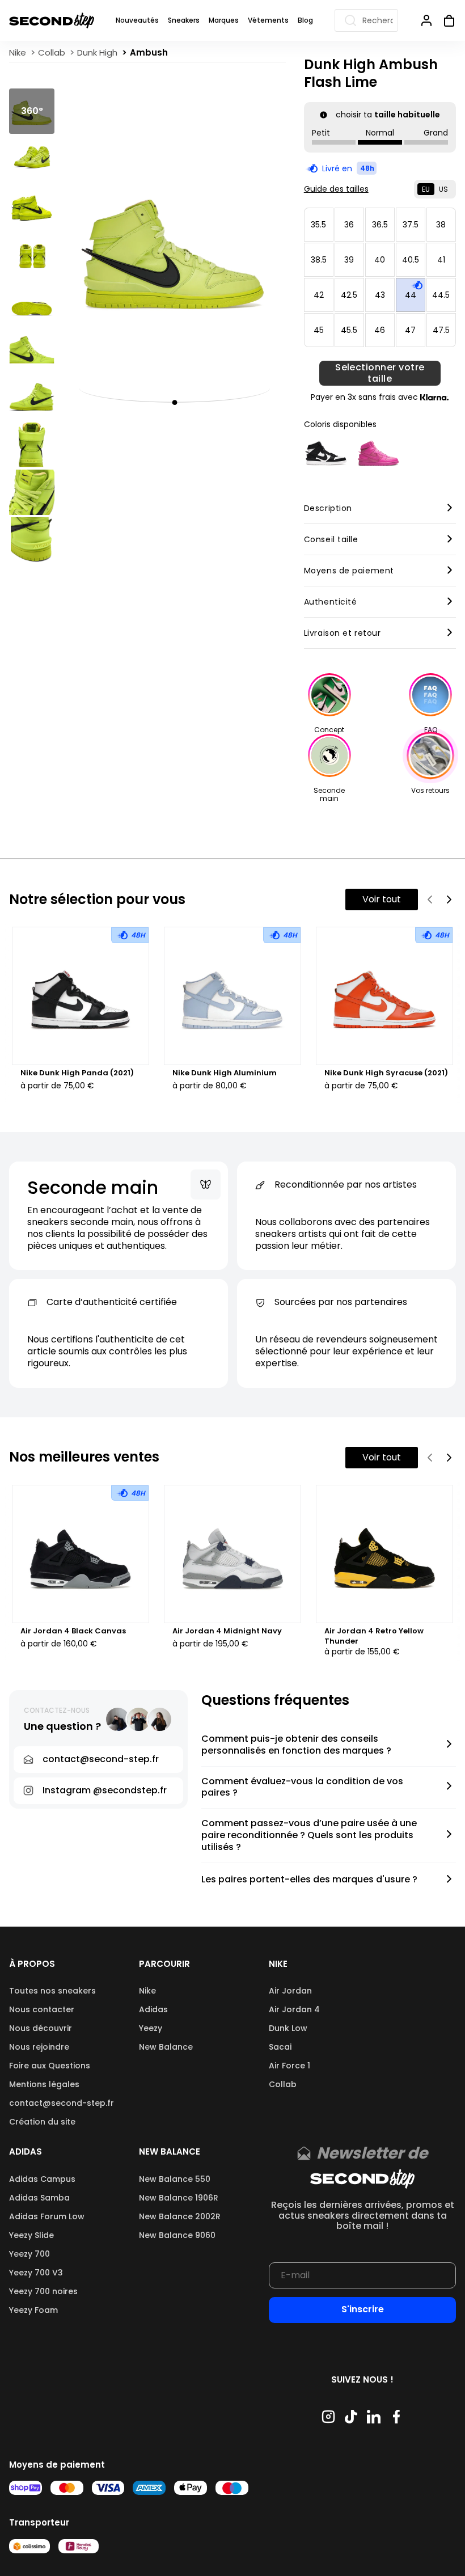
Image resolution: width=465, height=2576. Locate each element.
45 (319, 330)
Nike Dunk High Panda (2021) (77, 1073)
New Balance (166, 2047)
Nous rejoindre (39, 2047)
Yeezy (151, 2028)
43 (380, 295)
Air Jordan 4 (294, 2009)
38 (441, 225)
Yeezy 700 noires (43, 2291)
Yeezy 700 (29, 2254)
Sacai (280, 2047)
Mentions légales (44, 2084)
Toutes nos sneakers (52, 1991)
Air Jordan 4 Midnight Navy (227, 1631)
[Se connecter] (426, 20)
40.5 (411, 260)
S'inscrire (363, 2309)
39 (349, 260)
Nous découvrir (41, 2028)
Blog (305, 20)
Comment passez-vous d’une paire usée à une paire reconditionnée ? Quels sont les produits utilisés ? (309, 1835)
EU (426, 189)
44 (411, 295)
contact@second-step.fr (62, 2103)
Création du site (42, 2122)
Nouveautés (137, 20)
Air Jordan (290, 1991)
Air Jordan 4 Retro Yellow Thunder (374, 1636)
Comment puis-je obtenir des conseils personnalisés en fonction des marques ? (296, 1745)
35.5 (318, 225)
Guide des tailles (336, 189)
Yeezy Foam (33, 2310)
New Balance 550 (175, 2179)
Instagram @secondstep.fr (105, 1790)
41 (441, 260)
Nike (147, 1991)
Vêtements (268, 20)
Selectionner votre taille (380, 373)
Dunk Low (288, 2028)
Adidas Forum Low (47, 2216)
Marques (224, 20)
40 (380, 260)
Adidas (153, 2009)
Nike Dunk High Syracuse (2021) (386, 1073)
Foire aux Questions (50, 2066)
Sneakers (184, 20)
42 (319, 295)
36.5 (380, 225)
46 (380, 330)
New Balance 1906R (179, 2198)
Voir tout (382, 899)
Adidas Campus (42, 2179)
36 (349, 225)
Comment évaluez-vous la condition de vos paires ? (302, 1788)
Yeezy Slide (31, 2235)
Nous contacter (42, 2009)
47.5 (441, 330)
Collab (283, 2084)
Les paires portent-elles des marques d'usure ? (309, 1880)
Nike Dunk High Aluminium (225, 1073)
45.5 (349, 330)
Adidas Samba (39, 2198)
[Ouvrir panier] (445, 20)
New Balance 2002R (180, 2216)
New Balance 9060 (177, 2235)
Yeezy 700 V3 (36, 2273)
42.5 (349, 295)
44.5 (441, 295)
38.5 (319, 260)
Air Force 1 (289, 2066)
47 (410, 330)
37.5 (411, 225)
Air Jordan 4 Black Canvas (73, 1631)
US (443, 189)
